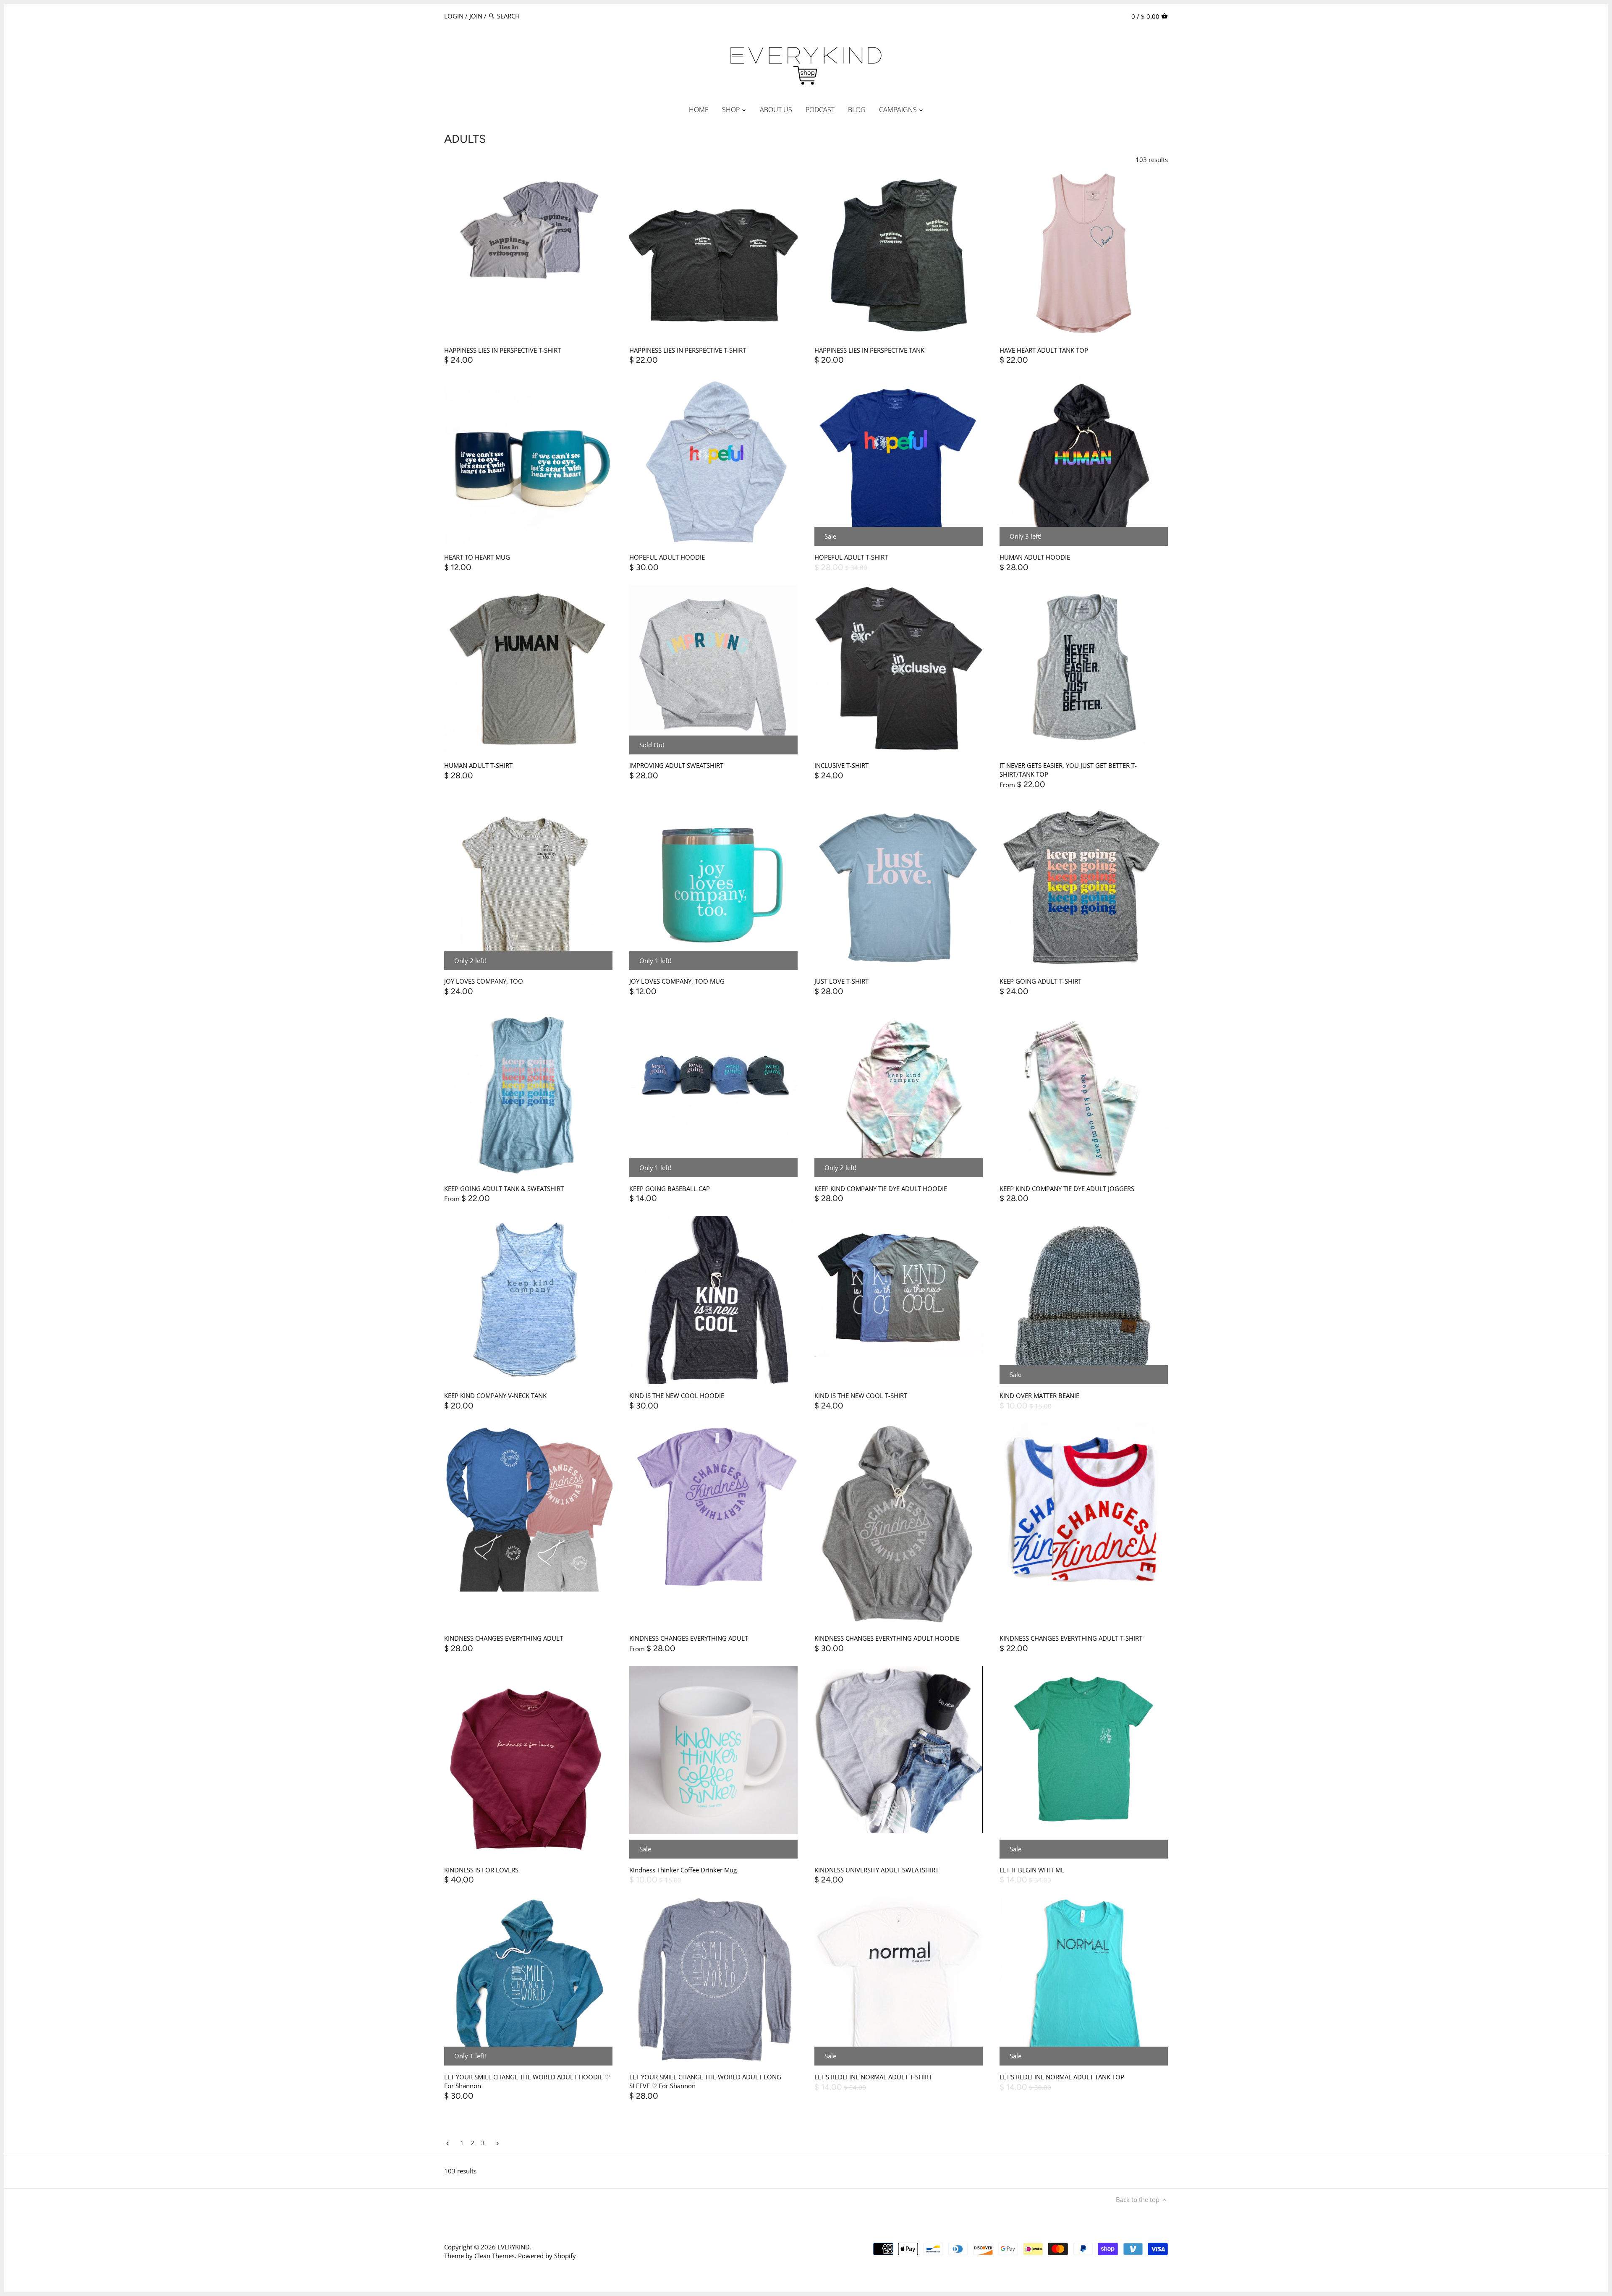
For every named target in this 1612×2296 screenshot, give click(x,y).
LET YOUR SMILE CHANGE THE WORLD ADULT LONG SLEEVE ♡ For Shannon (705, 2081)
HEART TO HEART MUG (477, 557)
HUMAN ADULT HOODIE (1035, 557)
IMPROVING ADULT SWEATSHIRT (676, 765)
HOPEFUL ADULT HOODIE (667, 557)
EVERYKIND (514, 2247)
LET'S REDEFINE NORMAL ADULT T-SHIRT (873, 2077)
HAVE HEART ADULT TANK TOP (1044, 350)
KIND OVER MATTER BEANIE (1039, 1395)
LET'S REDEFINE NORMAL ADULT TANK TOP (1062, 2077)
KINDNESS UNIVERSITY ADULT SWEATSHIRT (877, 1870)
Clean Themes (495, 2256)
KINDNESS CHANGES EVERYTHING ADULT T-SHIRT (1071, 1638)
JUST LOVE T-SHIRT (841, 981)
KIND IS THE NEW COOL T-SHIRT (861, 1395)
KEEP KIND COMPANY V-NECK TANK (495, 1395)
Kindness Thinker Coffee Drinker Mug (683, 1870)
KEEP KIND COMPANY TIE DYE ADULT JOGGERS (1067, 1189)
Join (476, 16)
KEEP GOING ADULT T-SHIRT (1040, 981)
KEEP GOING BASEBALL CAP (670, 1189)
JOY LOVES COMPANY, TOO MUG (677, 981)
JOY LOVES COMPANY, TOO (484, 981)
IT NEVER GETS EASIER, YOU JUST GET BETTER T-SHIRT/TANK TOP (1068, 770)
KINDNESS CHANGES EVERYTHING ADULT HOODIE (887, 1638)
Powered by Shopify (547, 2256)
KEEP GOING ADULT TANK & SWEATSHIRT (504, 1189)
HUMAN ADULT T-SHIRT (478, 765)
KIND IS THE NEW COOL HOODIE (677, 1395)
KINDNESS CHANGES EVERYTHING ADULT (504, 1638)
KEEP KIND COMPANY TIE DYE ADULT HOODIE (881, 1189)
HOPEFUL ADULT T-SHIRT (851, 557)
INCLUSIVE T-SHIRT (841, 765)
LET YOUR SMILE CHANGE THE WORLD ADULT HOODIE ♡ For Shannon (527, 2081)
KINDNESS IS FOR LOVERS (481, 1870)
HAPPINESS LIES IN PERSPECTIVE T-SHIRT (502, 350)
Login (454, 16)
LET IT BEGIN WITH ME (1032, 1870)
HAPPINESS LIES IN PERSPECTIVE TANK (869, 350)
